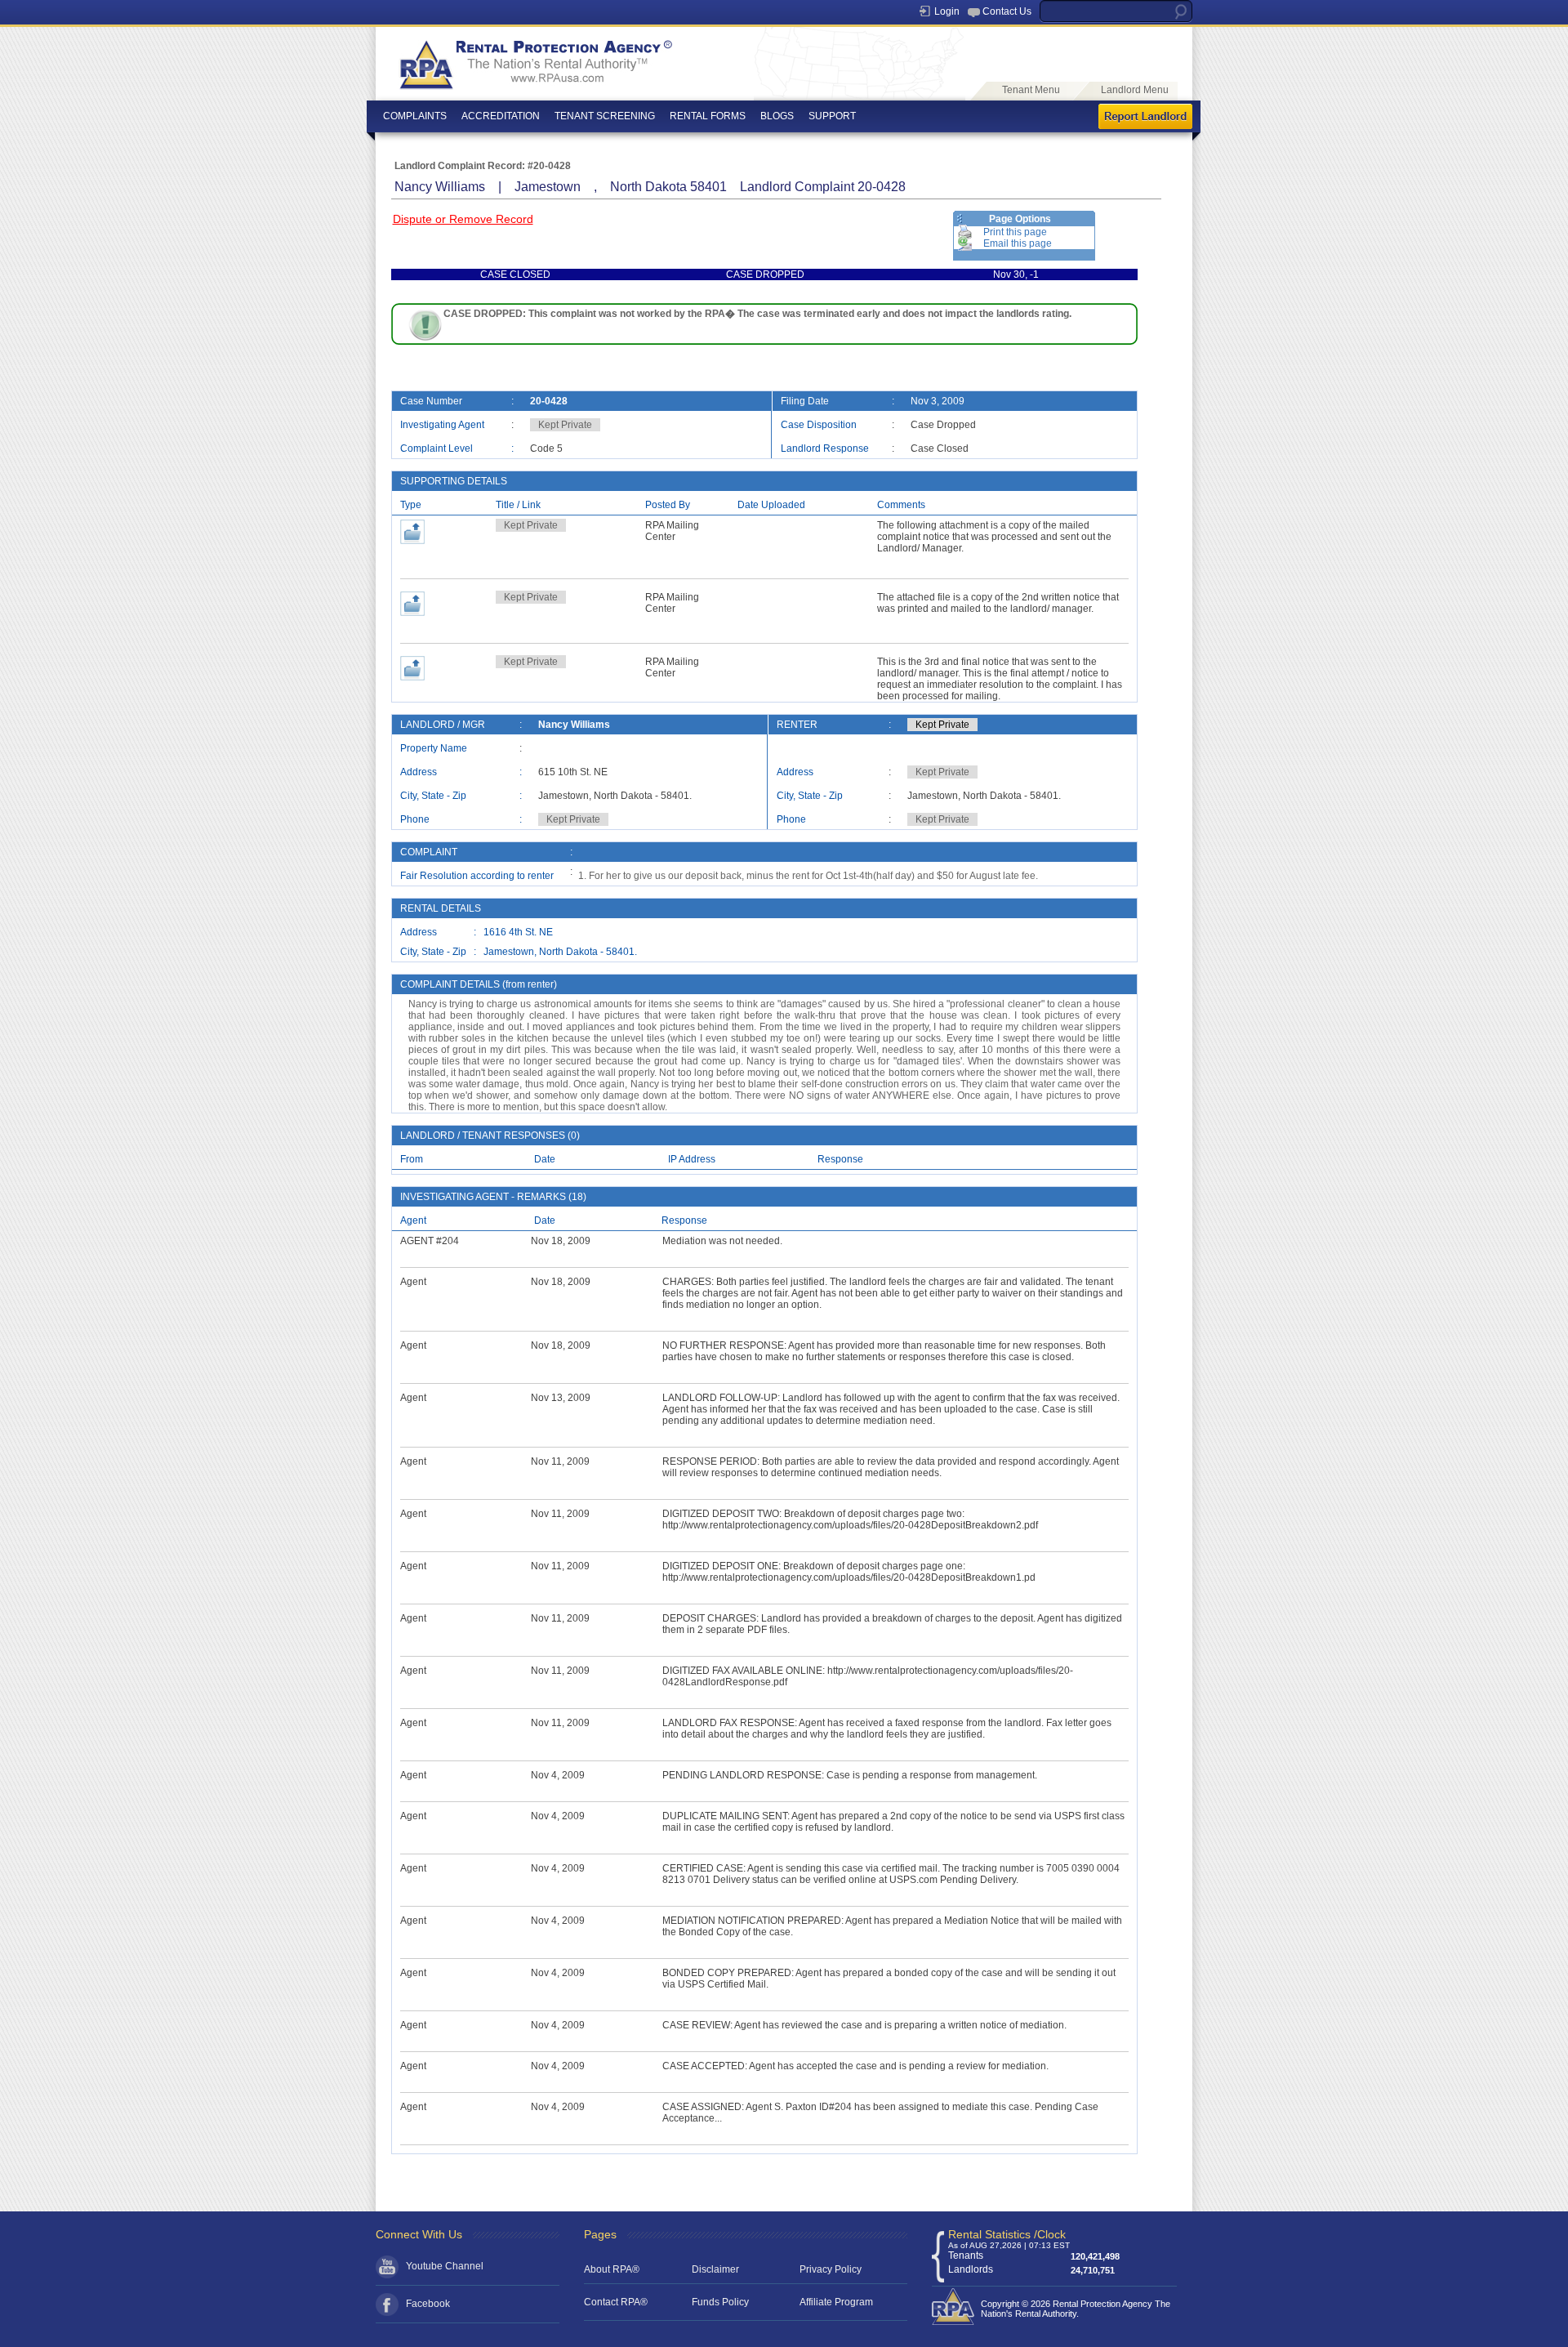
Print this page (1015, 232)
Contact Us (1007, 11)
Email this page (1018, 243)
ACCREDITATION (501, 116)
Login (947, 11)
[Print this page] (965, 232)
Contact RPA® (616, 2302)
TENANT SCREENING (605, 116)
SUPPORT (832, 116)
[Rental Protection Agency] (534, 87)
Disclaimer (715, 2269)
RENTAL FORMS (708, 116)
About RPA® (612, 2269)
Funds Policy (720, 2302)
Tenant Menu (1031, 90)
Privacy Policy (831, 2269)
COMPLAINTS (415, 116)
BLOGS (777, 116)
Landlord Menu (1135, 90)
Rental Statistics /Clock (1007, 2234)
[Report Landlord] (1145, 118)
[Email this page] (965, 243)
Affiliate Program (836, 2302)
